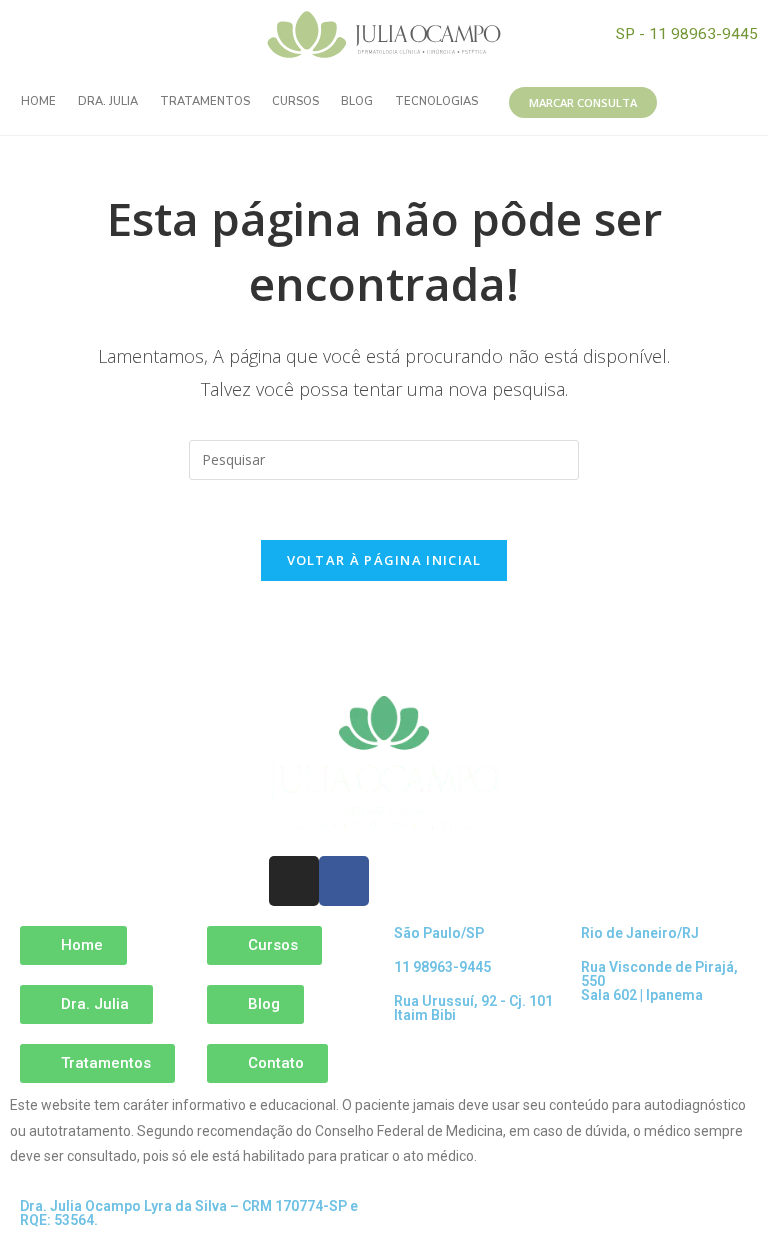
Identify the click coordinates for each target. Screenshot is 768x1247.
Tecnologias (436, 101)
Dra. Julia (108, 101)
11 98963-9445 (442, 967)
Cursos (295, 101)
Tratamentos (205, 101)
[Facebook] (150, 35)
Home (38, 101)
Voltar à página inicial (384, 560)
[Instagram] (105, 35)
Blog (357, 101)
